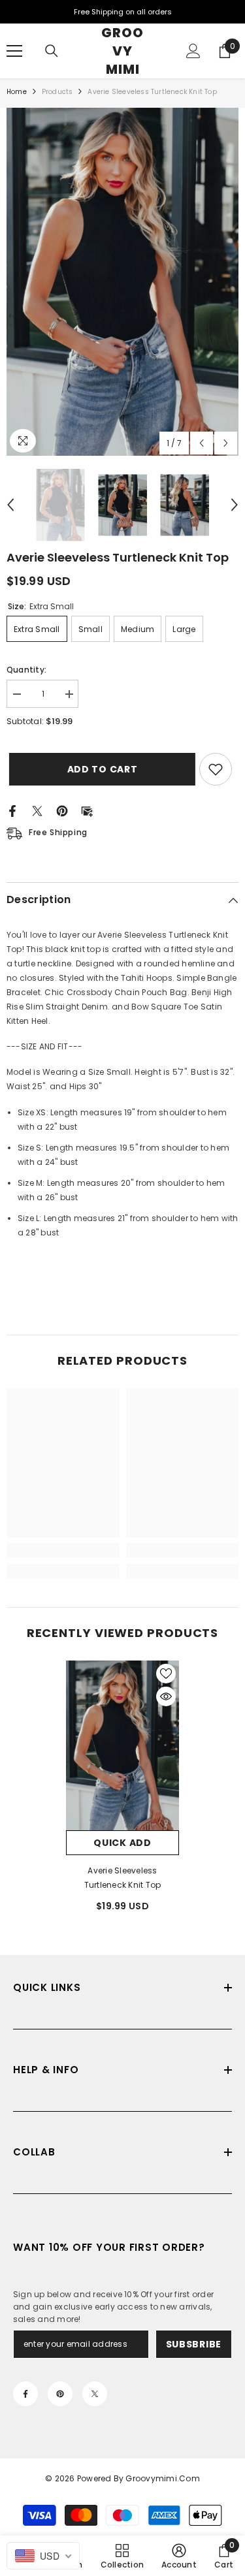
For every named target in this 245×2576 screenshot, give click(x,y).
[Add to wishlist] (216, 769)
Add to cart (101, 769)
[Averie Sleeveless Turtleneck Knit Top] (122, 1745)
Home (17, 92)
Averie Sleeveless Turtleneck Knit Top (123, 1878)
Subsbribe (194, 2344)
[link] (63, 1550)
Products (57, 92)
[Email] (87, 810)
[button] (202, 443)
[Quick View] (166, 1696)
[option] (122, 282)
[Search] (52, 51)
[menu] (14, 51)
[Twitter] (37, 810)
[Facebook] (12, 810)
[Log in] (193, 51)
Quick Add (122, 1843)
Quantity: (26, 670)
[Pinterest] (62, 810)
